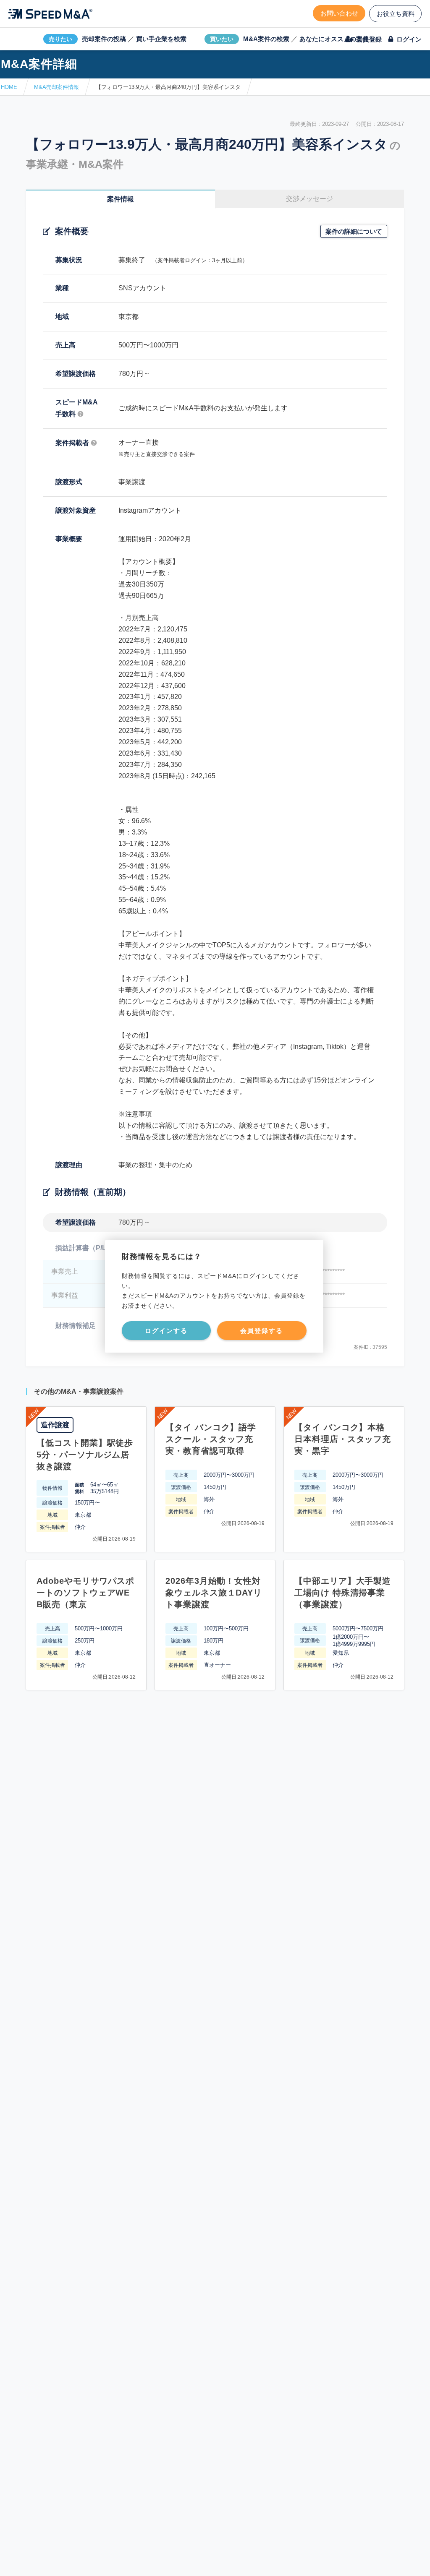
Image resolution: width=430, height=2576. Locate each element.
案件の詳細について (354, 231)
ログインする (166, 1331)
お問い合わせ (339, 13)
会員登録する (262, 1331)
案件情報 (121, 199)
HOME (9, 87)
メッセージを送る (175, 2560)
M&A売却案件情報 (56, 87)
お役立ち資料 (396, 14)
